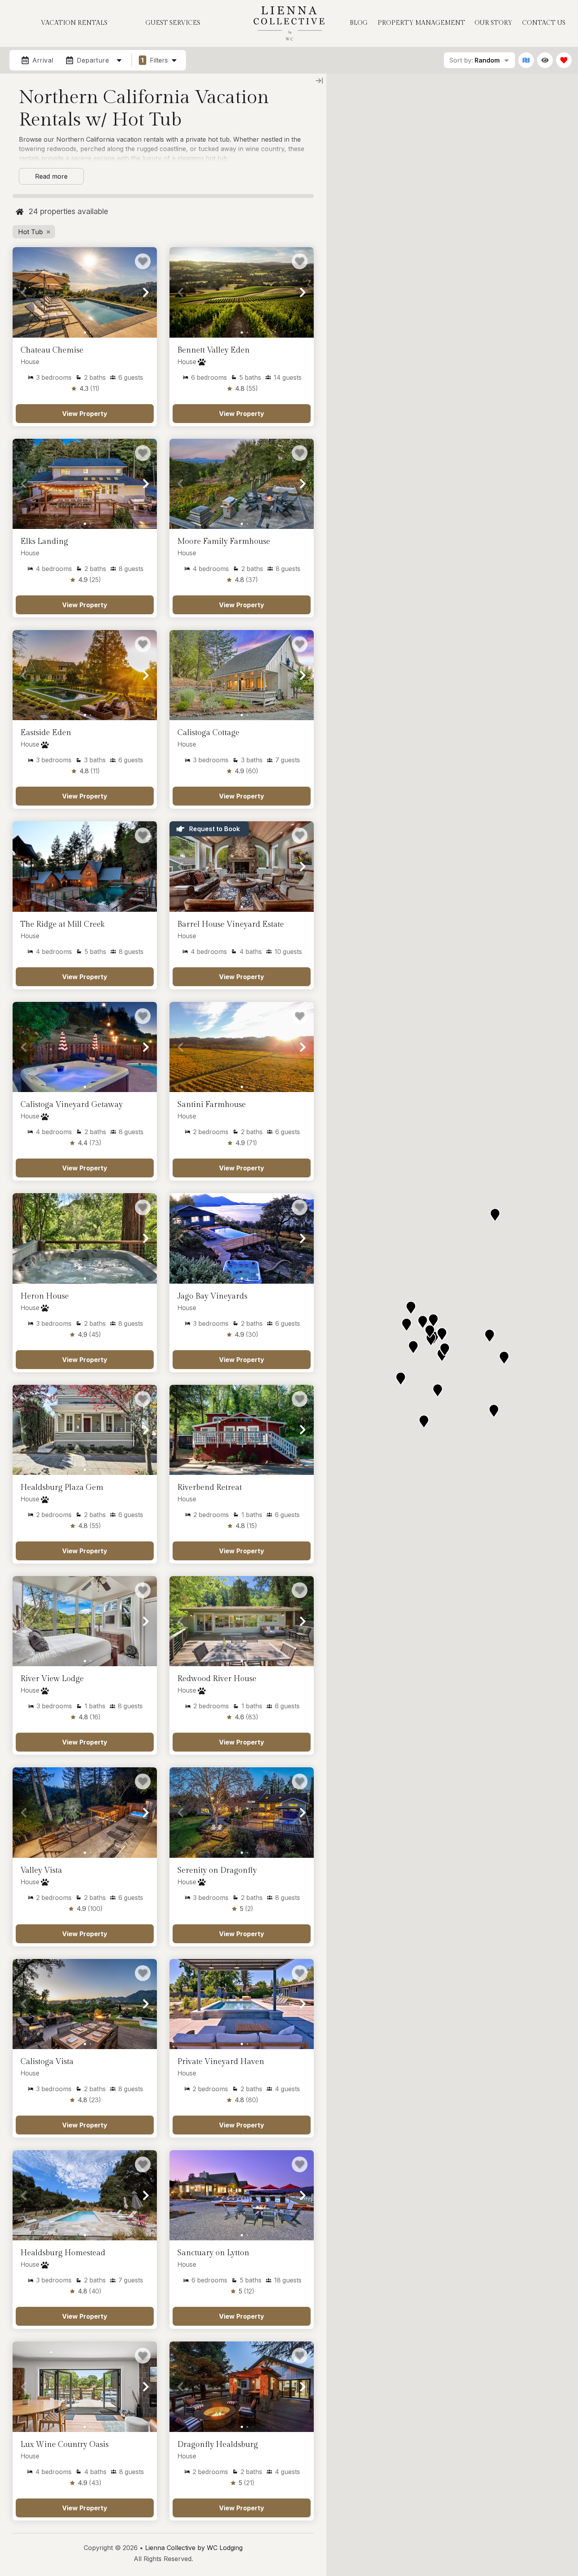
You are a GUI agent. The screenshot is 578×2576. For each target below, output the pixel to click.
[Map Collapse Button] (319, 81)
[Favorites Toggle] (564, 60)
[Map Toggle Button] (526, 60)
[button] (24, 292)
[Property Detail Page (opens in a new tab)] (85, 292)
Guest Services (173, 23)
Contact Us (544, 23)
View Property (85, 414)
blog (359, 23)
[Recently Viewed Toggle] (545, 60)
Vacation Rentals (74, 23)
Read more (51, 176)
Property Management (421, 23)
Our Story (493, 23)
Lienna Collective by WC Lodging (194, 2548)
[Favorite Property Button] (143, 261)
